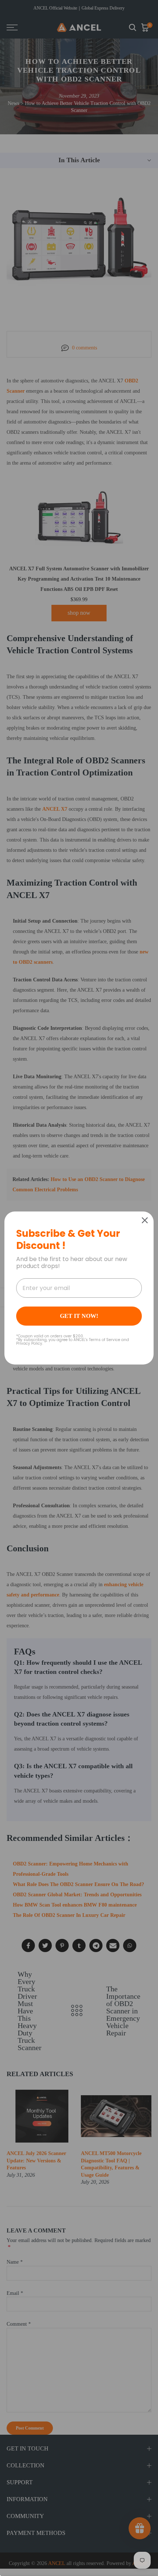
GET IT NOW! (79, 1316)
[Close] (145, 1220)
